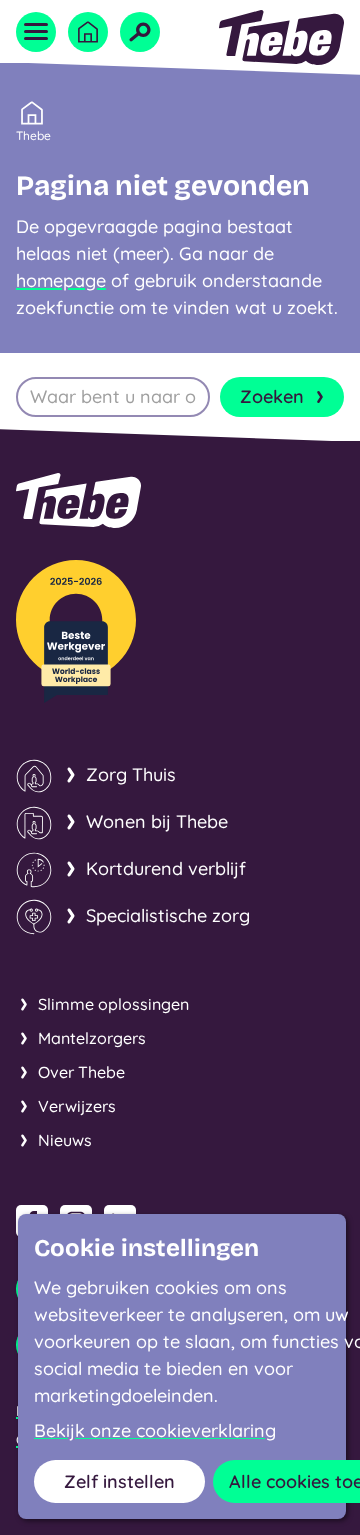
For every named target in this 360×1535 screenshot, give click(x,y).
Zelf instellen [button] (119, 1481)
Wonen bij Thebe (157, 821)
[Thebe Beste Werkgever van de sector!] (76, 631)
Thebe (33, 135)
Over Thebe (81, 1072)
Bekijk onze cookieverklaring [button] (155, 1431)
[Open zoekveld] (140, 32)
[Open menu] (36, 32)
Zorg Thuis (131, 774)
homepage (61, 280)
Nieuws (65, 1140)
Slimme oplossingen (113, 1004)
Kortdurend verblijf (166, 868)
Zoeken (272, 396)
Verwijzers (77, 1106)
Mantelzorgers (92, 1038)
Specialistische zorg (168, 915)
